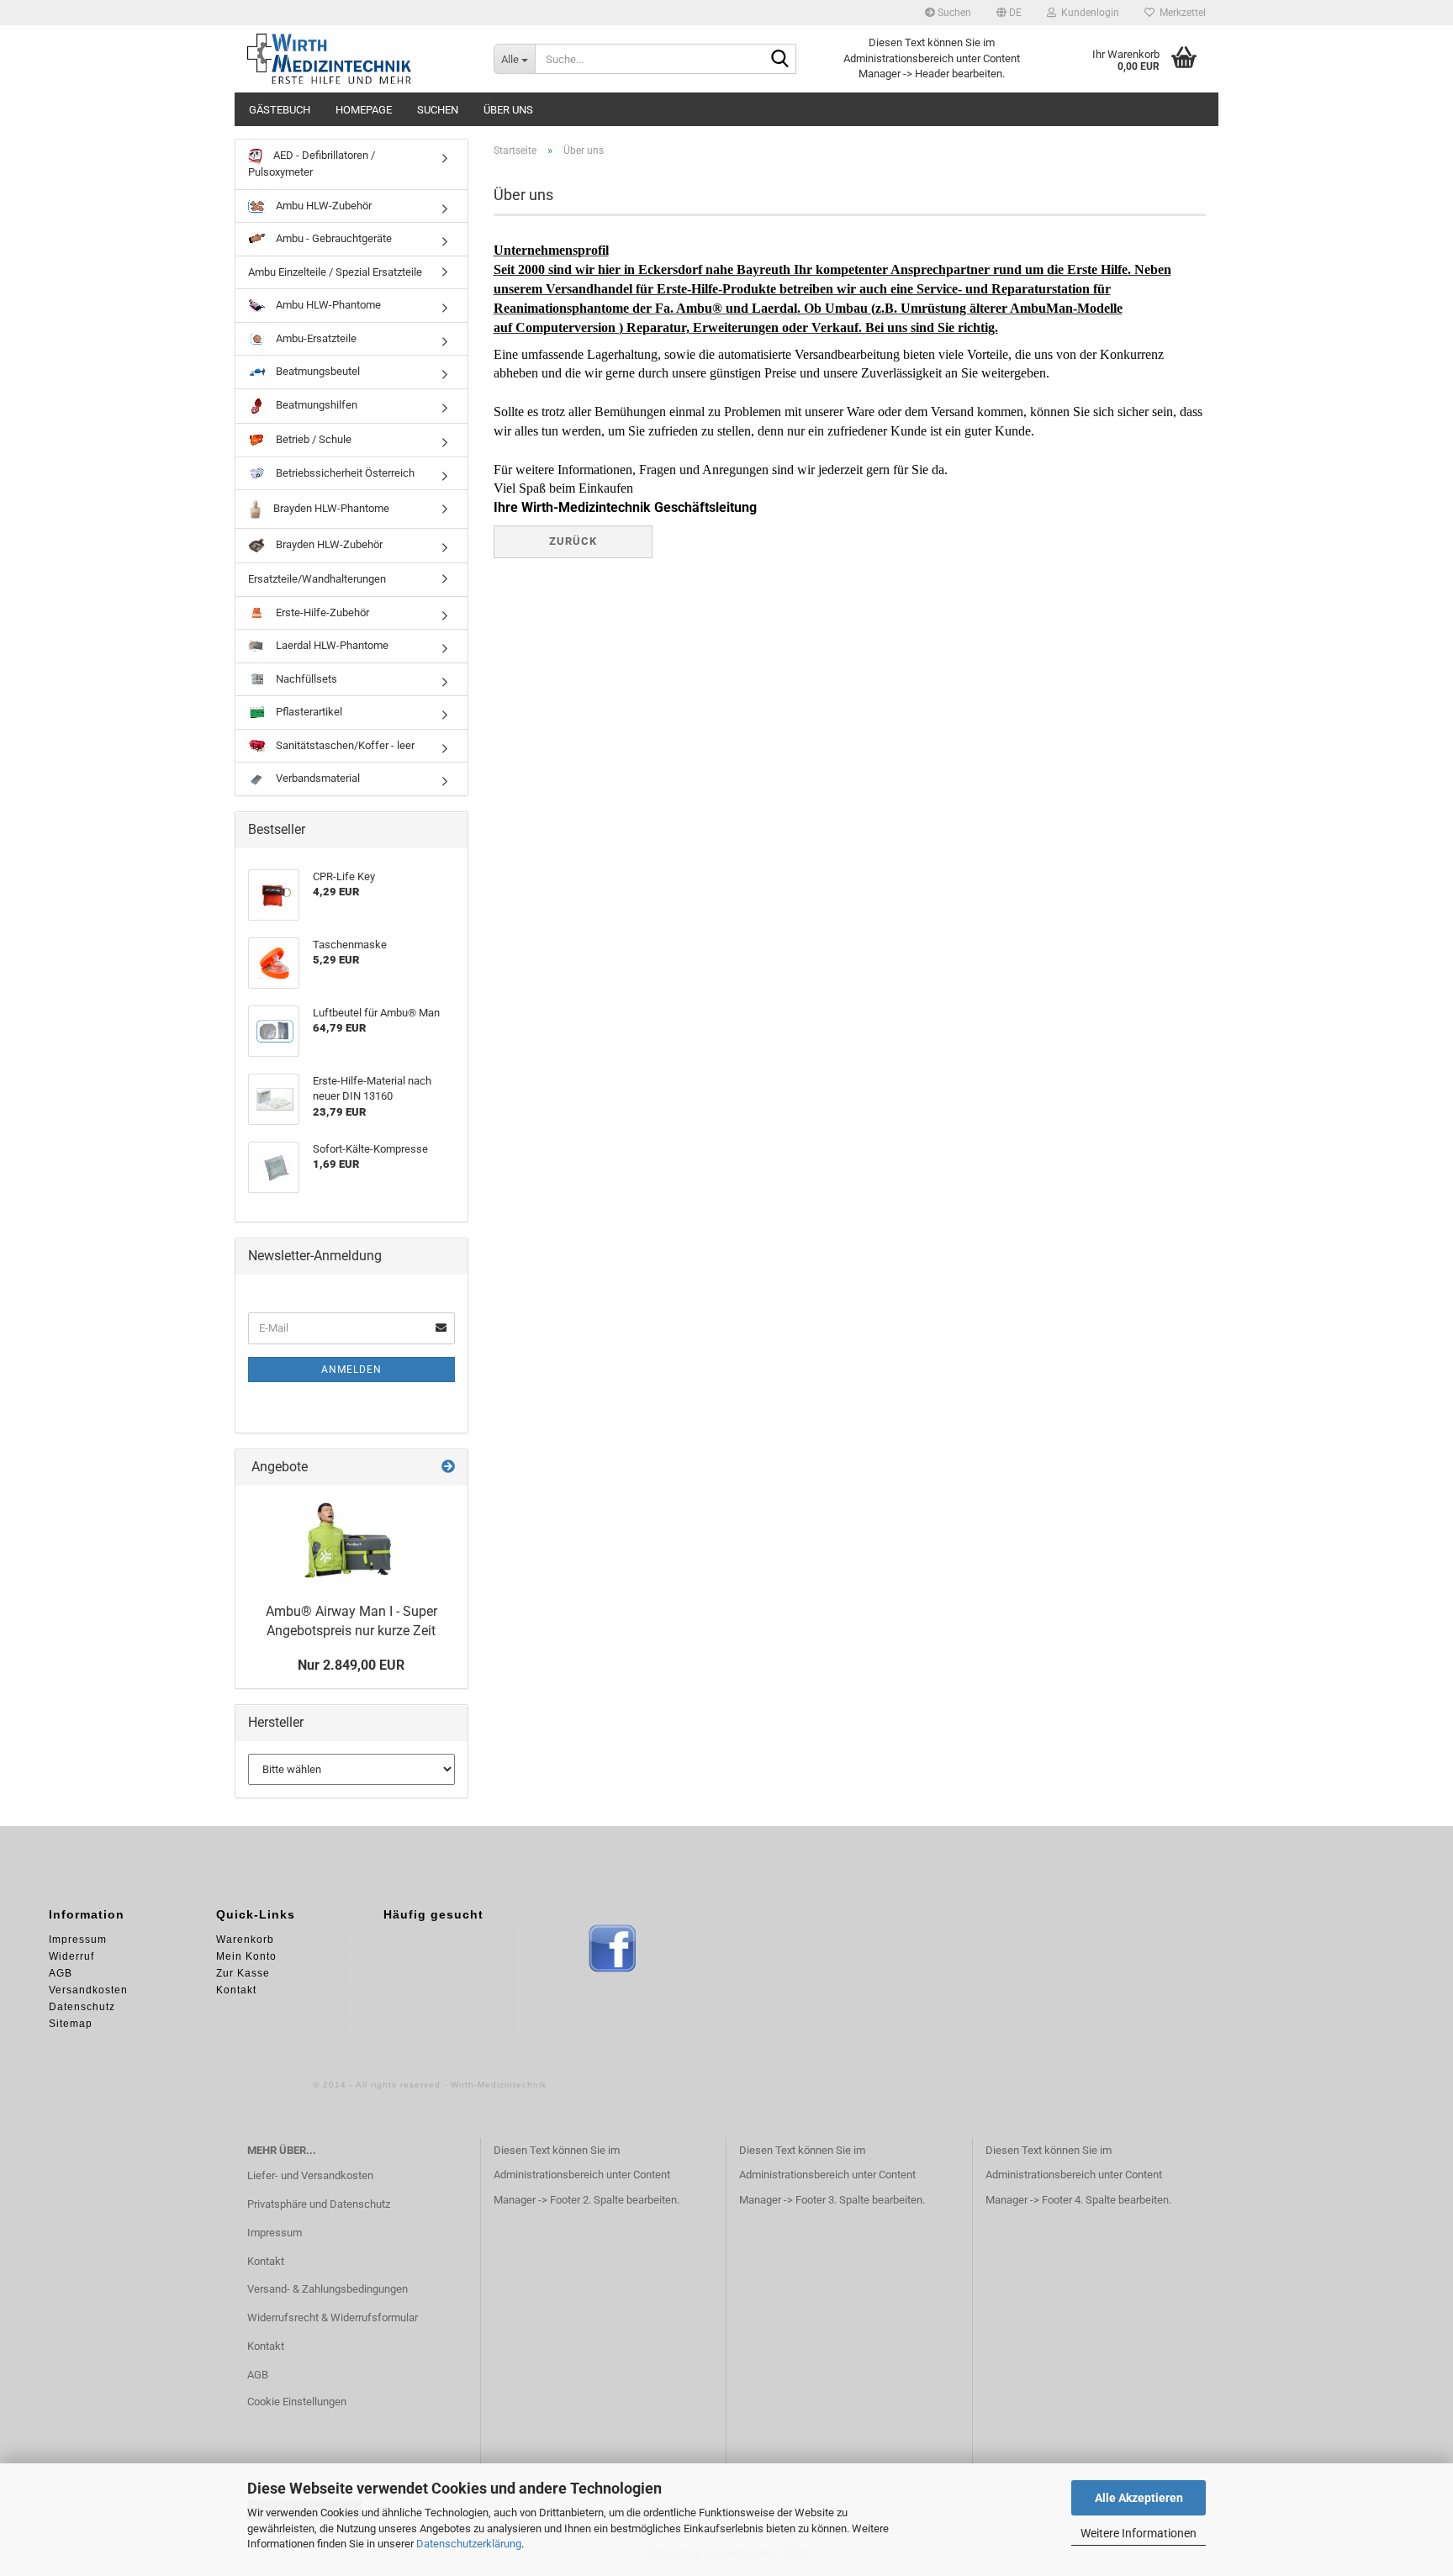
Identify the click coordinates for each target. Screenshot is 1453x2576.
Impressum (275, 2233)
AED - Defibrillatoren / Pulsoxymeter (312, 164)
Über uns (508, 110)
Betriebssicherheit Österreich (344, 473)
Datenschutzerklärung (469, 2544)
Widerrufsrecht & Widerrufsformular (333, 2317)
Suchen (953, 13)
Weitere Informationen (1139, 2533)
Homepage (364, 110)
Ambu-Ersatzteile (315, 338)
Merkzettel (1180, 13)
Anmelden (351, 1370)
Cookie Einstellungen (297, 2402)
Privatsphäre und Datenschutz (319, 2204)
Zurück (573, 541)
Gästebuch (280, 110)
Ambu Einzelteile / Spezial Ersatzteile (335, 272)
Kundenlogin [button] (1088, 13)
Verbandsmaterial (317, 778)
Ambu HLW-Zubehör (322, 206)
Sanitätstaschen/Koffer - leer (344, 745)
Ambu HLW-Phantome (327, 305)
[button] (1009, 13)
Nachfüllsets (305, 679)
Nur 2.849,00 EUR (351, 1665)
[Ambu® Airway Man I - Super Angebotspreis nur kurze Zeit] (351, 1540)
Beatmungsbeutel (317, 371)
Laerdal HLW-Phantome (331, 645)
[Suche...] (780, 60)
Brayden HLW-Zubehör (328, 545)
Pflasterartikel (308, 712)
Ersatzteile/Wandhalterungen (317, 579)
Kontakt (266, 2261)
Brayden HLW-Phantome (330, 508)
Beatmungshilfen (315, 405)
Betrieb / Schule (312, 439)
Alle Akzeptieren (1139, 2498)
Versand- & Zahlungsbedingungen (328, 2289)
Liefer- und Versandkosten (310, 2175)
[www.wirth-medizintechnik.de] (358, 59)
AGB (258, 2375)
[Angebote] (448, 1467)
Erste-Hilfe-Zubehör (321, 612)
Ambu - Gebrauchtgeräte (333, 238)
